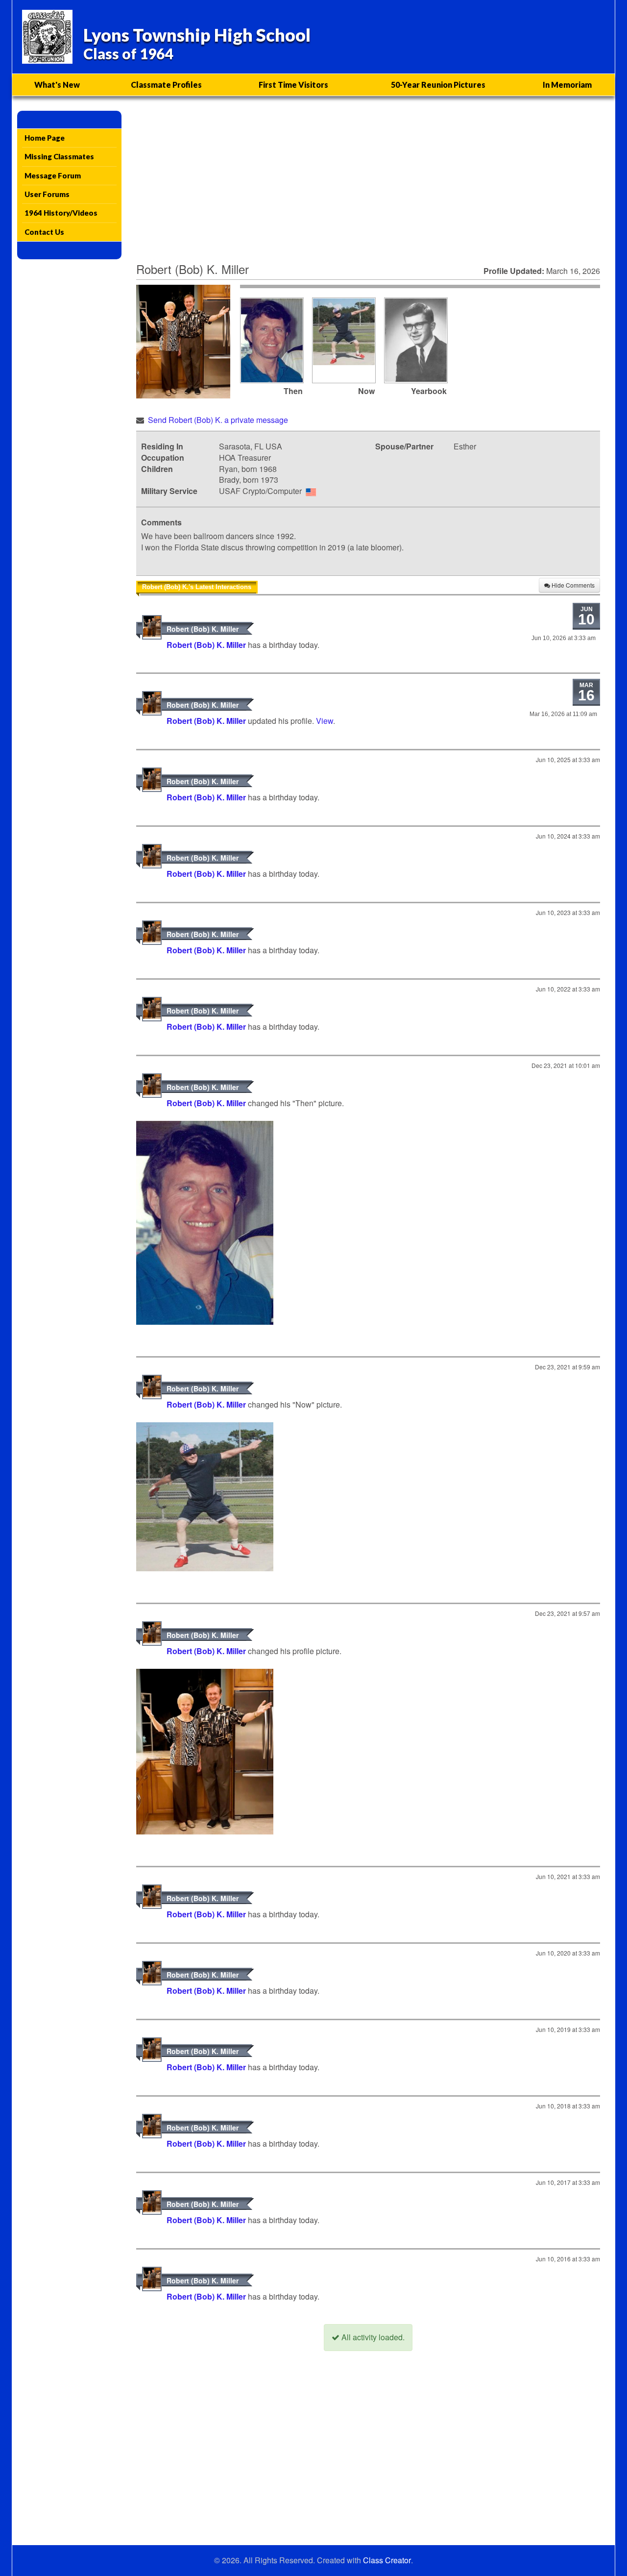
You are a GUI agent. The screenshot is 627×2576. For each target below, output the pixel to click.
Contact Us (44, 232)
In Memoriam (567, 85)
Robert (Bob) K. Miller (203, 629)
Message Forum (53, 175)
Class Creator (387, 2560)
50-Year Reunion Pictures (438, 85)
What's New (57, 85)
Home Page (45, 138)
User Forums (47, 194)
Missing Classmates (59, 156)
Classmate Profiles (166, 85)
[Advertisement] (368, 184)
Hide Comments (572, 585)
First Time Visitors (293, 85)
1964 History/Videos (61, 213)
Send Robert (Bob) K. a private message (218, 420)
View (325, 721)
